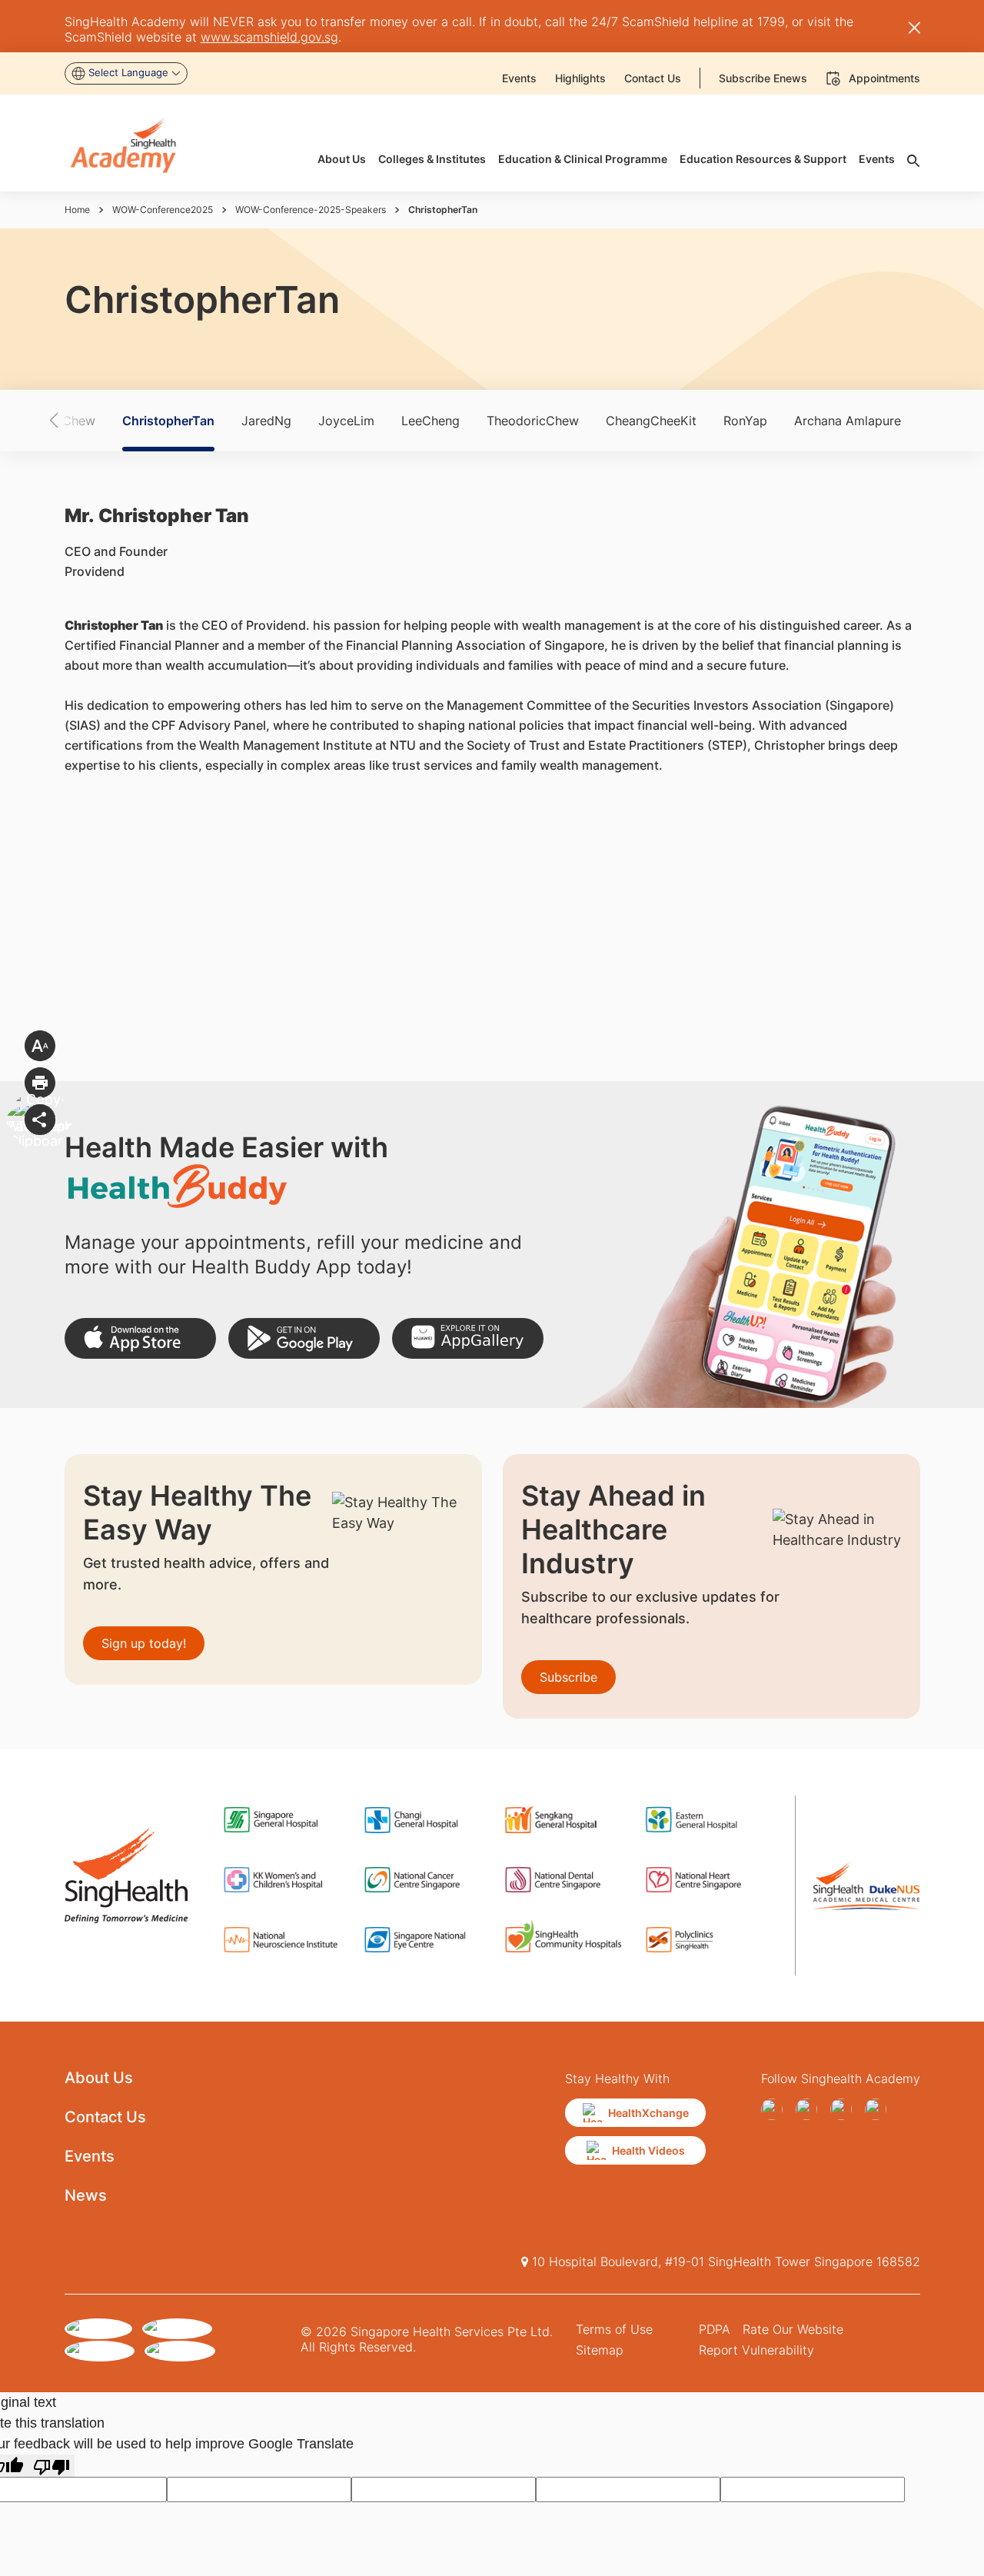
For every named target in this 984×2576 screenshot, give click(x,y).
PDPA (715, 2329)
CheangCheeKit (651, 421)
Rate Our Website (793, 2329)
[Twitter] (844, 2109)
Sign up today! (144, 1643)
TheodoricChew (533, 421)
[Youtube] (810, 2109)
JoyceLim (346, 421)
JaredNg (266, 421)
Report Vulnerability (756, 2350)
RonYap (745, 421)
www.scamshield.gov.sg (269, 37)
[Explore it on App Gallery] (468, 1338)
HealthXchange (648, 2113)
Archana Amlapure (848, 421)
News (86, 2195)
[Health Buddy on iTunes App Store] (140, 1338)
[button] (81, 421)
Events (90, 2156)
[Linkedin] (879, 2109)
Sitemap (600, 2350)
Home (77, 210)
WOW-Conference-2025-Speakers (311, 210)
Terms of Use (614, 2329)
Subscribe (568, 1677)
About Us (99, 2078)
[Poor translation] (52, 2466)
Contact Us (105, 2117)
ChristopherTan (168, 421)
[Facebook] (775, 2109)
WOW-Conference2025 (163, 210)
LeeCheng (430, 421)
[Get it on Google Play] (304, 1338)
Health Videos (648, 2150)
